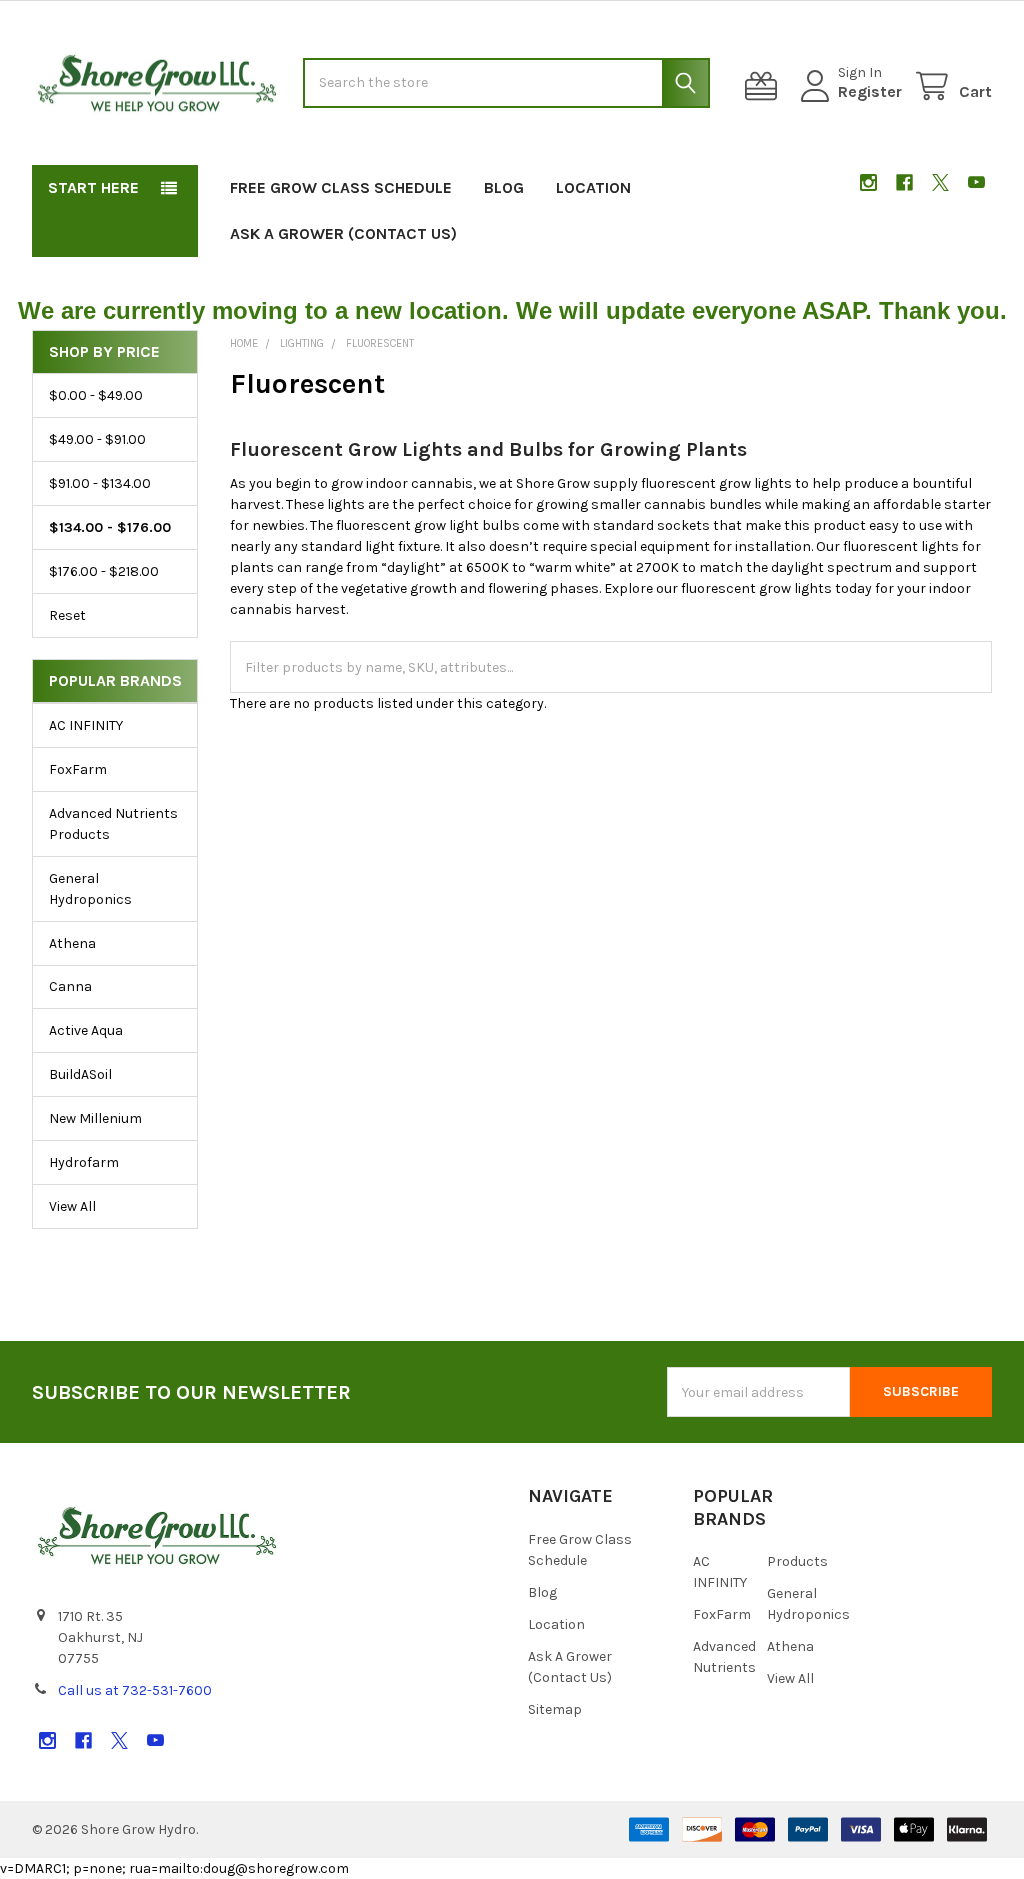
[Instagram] (868, 182)
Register (870, 91)
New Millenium (95, 1118)
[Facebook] (904, 182)
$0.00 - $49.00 (96, 395)
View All (72, 1206)
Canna (70, 986)
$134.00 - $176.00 (110, 527)
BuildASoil (80, 1074)
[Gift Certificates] (765, 86)
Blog (504, 187)
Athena (72, 943)
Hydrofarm (84, 1162)
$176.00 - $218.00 (104, 571)
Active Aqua (86, 1030)
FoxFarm (78, 769)
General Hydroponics (90, 889)
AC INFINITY (86, 725)
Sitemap (555, 1709)
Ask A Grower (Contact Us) (343, 233)
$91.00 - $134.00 (100, 483)
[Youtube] (976, 182)
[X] (940, 182)
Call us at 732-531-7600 (135, 1690)
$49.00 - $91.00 (97, 439)
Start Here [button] (93, 187)
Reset (67, 615)
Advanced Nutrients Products (113, 824)
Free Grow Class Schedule (341, 187)
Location (593, 187)
